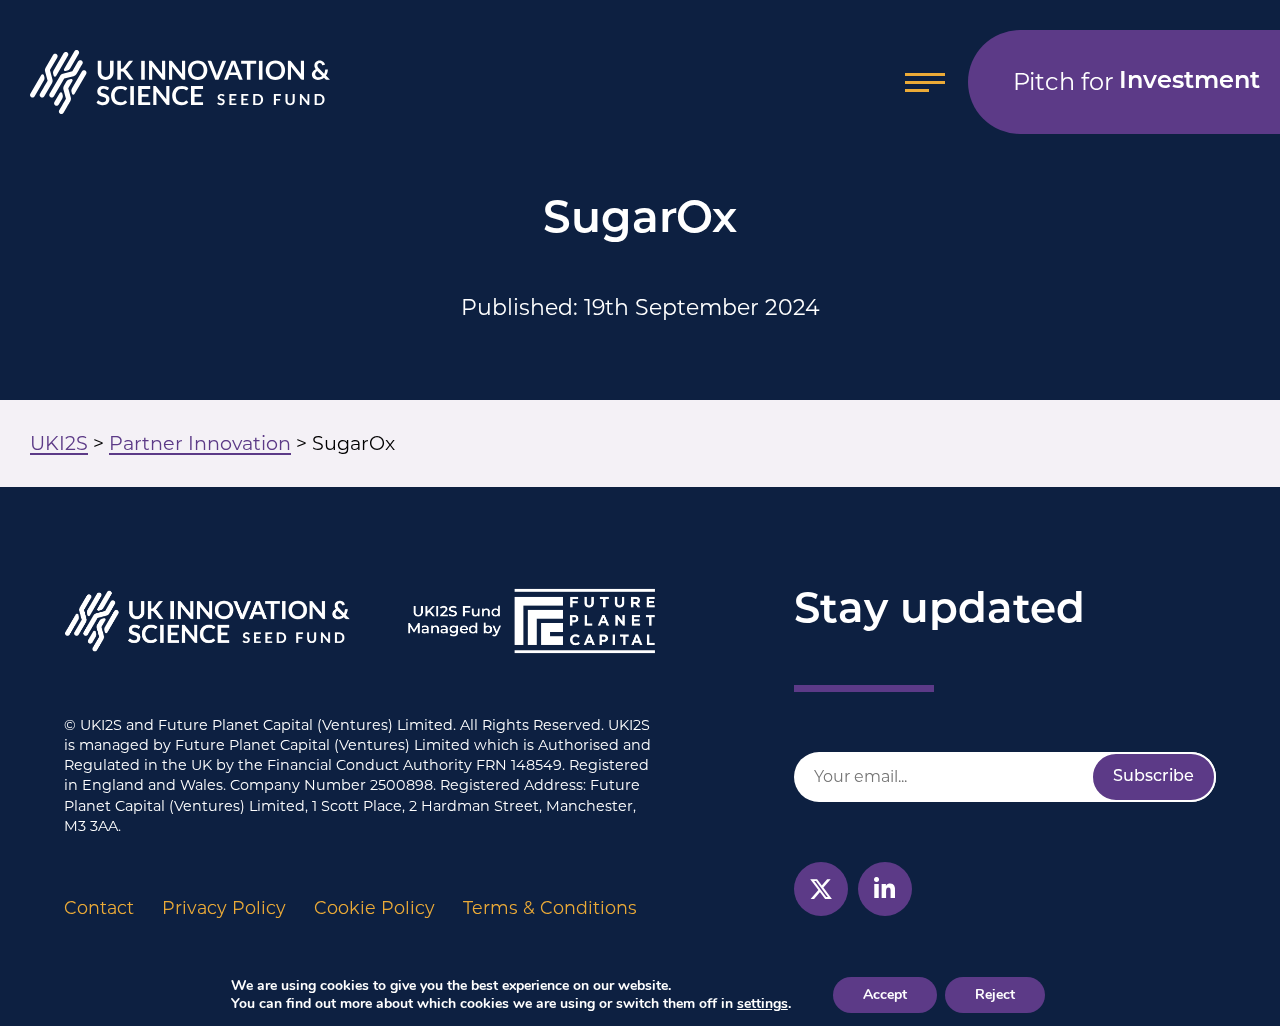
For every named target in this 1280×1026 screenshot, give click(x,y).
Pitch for (1136, 81)
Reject (995, 994)
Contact (99, 907)
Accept (885, 994)
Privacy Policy (224, 907)
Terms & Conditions (550, 907)
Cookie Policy (374, 907)
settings (762, 1004)
